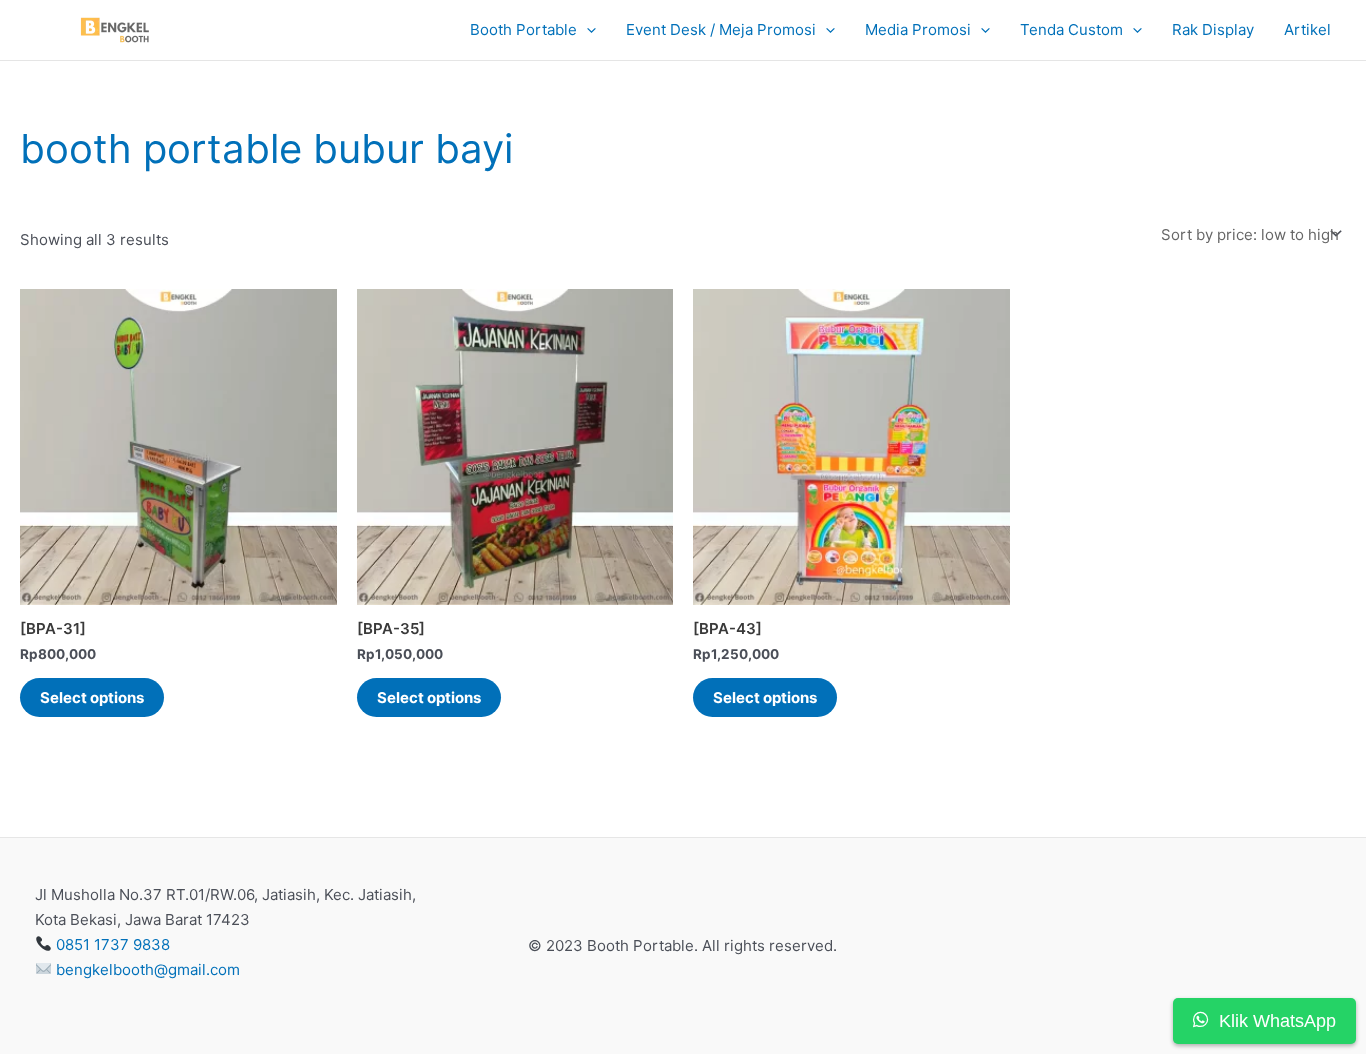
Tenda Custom (1071, 29)
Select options (92, 697)
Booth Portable (523, 29)
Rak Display (1213, 29)
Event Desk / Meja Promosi (721, 29)
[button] (586, 30)
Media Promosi (918, 29)
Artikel (1307, 29)
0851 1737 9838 (113, 944)
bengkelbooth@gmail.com (148, 969)
